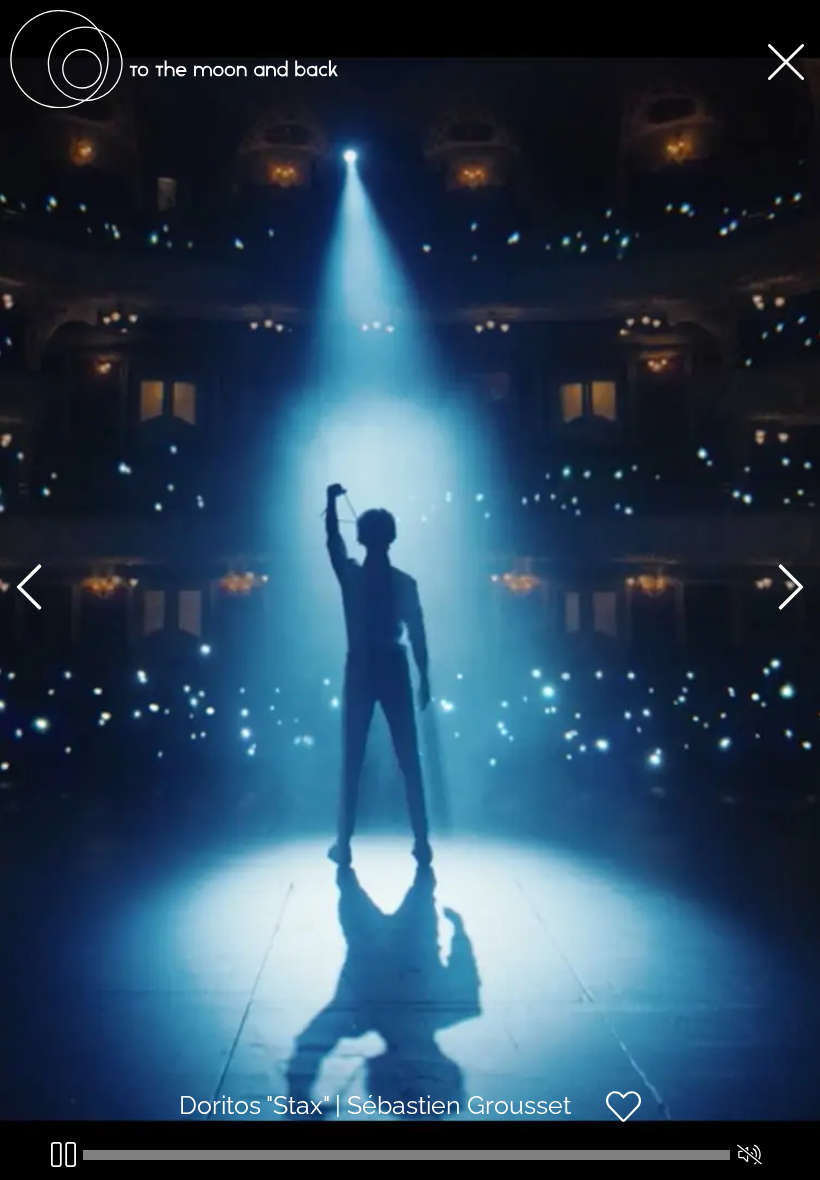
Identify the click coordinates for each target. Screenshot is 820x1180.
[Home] (174, 103)
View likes (701, 1123)
